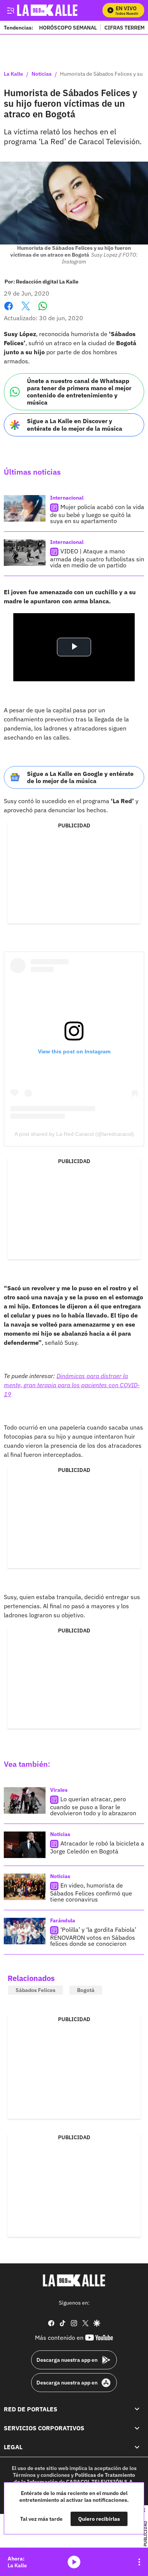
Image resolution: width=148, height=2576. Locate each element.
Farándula (63, 1920)
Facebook (9, 311)
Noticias (42, 74)
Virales (59, 1790)
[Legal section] (137, 2447)
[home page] (74, 2280)
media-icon (74, 2562)
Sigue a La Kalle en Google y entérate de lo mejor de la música (80, 777)
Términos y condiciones (41, 2475)
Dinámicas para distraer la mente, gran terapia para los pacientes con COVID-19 (72, 1385)
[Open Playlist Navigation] (139, 2562)
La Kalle (13, 74)
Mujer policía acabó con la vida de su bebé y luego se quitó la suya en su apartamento (97, 514)
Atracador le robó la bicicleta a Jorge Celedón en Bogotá (97, 1847)
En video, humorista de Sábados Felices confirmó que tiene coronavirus (91, 1892)
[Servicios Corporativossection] (137, 2428)
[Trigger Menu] (10, 10)
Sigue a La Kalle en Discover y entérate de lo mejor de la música (75, 424)
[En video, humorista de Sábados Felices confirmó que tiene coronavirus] (25, 1887)
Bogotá (86, 1990)
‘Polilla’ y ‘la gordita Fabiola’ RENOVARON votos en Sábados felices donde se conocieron (93, 1937)
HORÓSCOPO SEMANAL (68, 27)
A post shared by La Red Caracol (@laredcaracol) (74, 1134)
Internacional (67, 498)
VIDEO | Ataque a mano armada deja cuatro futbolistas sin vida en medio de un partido (97, 558)
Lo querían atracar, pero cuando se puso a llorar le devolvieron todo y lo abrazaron (93, 1806)
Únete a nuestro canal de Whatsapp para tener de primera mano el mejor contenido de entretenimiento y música (79, 392)
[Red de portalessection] (137, 2409)
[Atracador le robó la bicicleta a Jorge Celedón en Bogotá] (25, 1845)
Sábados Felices (35, 1990)
